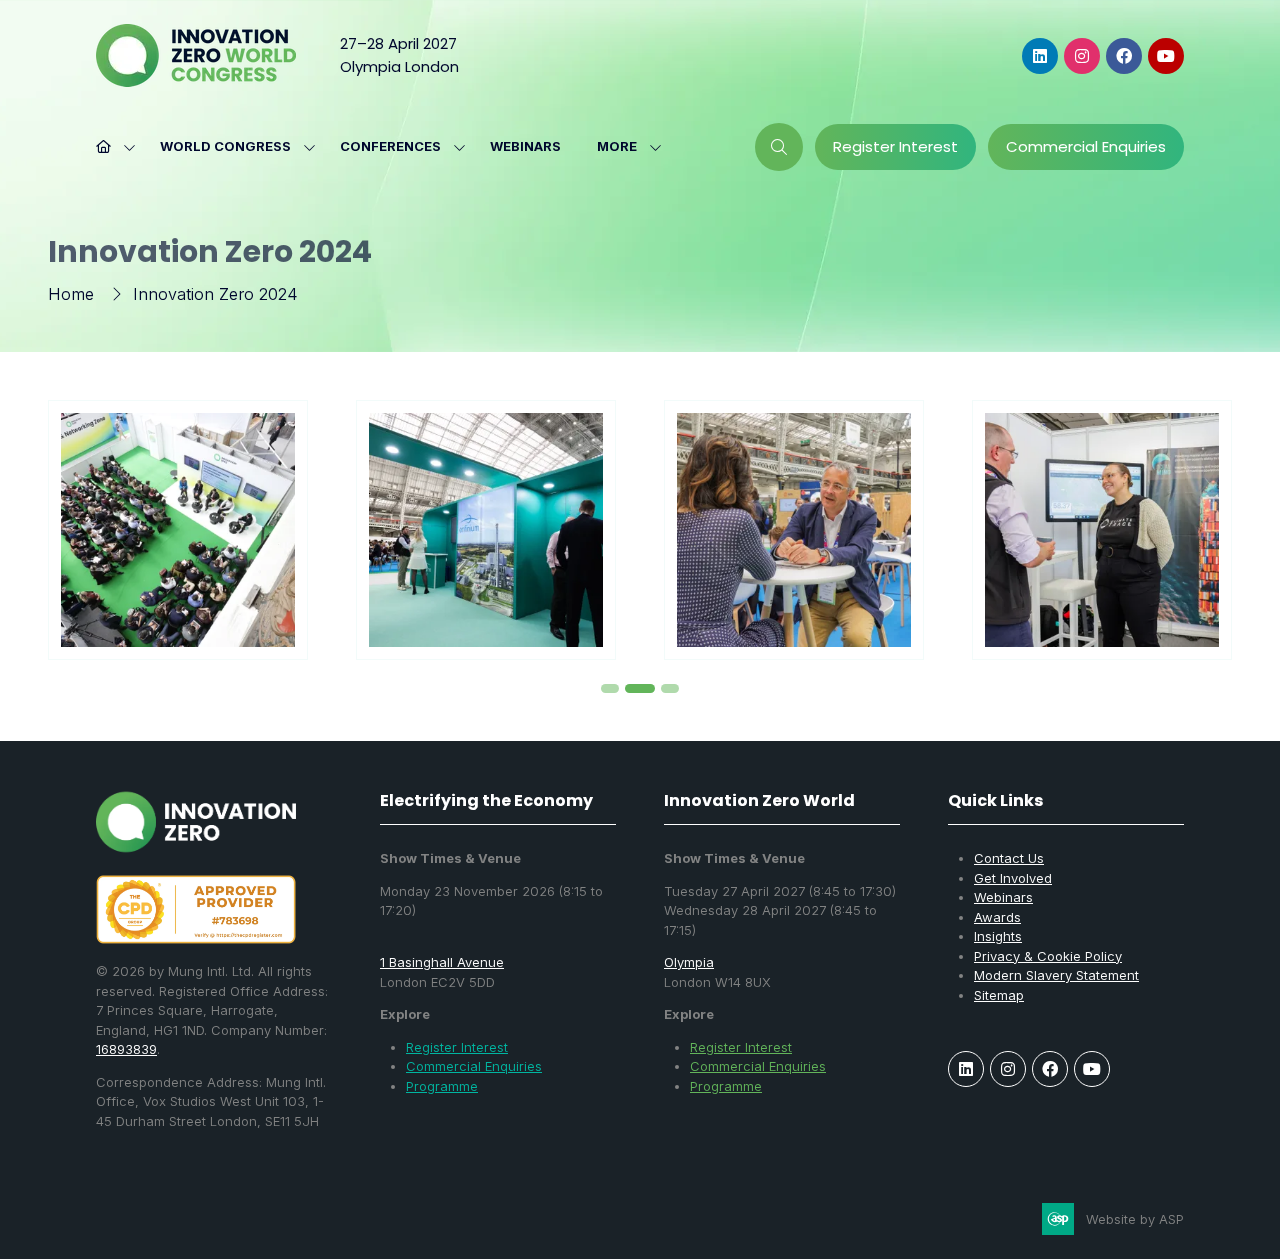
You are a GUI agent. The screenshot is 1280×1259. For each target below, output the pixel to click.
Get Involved (1013, 878)
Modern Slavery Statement (1056, 975)
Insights (998, 936)
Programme (442, 1086)
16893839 (126, 1049)
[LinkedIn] (1040, 56)
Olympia (689, 962)
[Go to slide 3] (670, 688)
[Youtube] (1166, 56)
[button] (623, 147)
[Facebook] (1124, 56)
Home (71, 294)
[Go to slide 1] (610, 688)
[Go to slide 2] (640, 688)
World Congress (225, 146)
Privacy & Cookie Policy (1048, 956)
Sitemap (999, 995)
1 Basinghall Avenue (442, 962)
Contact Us (1009, 858)
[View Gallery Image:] (178, 530)
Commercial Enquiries (474, 1066)
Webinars (525, 146)
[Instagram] (1082, 56)
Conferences (390, 146)
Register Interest (457, 1047)
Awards (997, 917)
